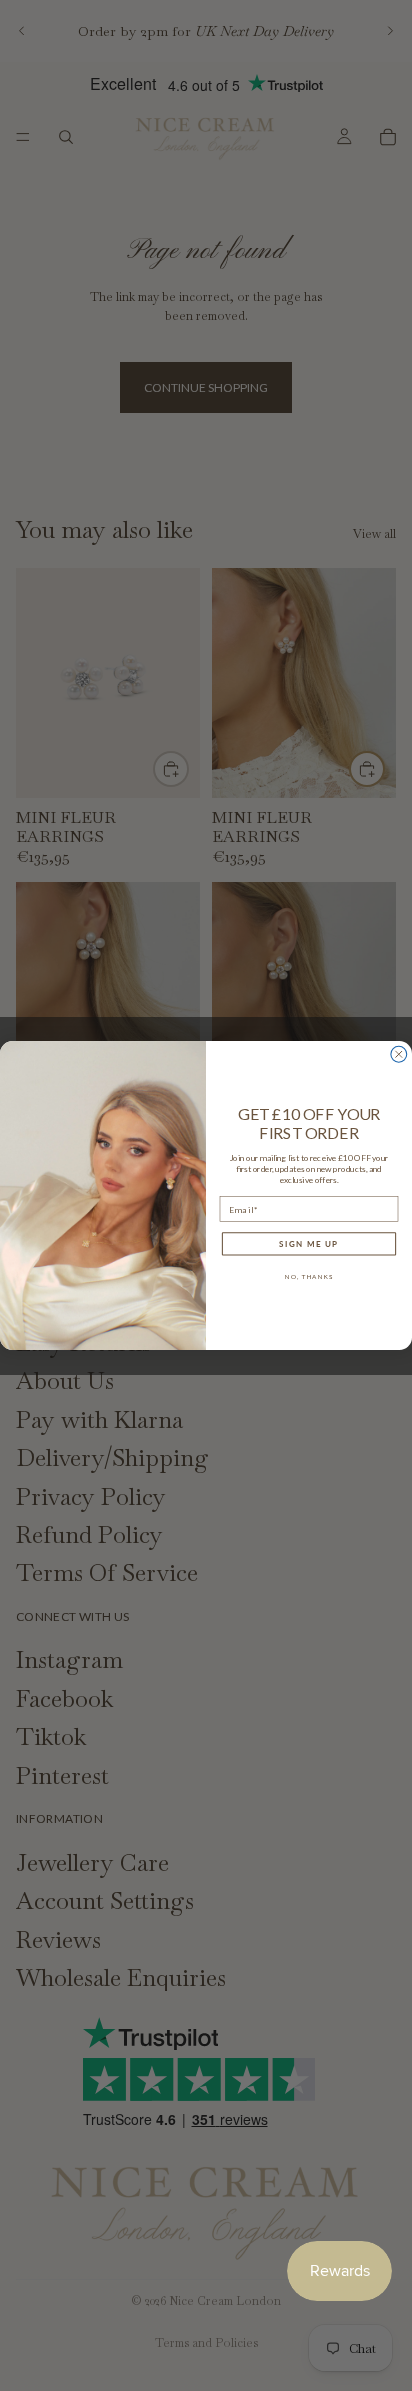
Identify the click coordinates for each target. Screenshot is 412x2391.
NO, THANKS (309, 1276)
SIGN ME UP (308, 1244)
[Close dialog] (399, 1054)
